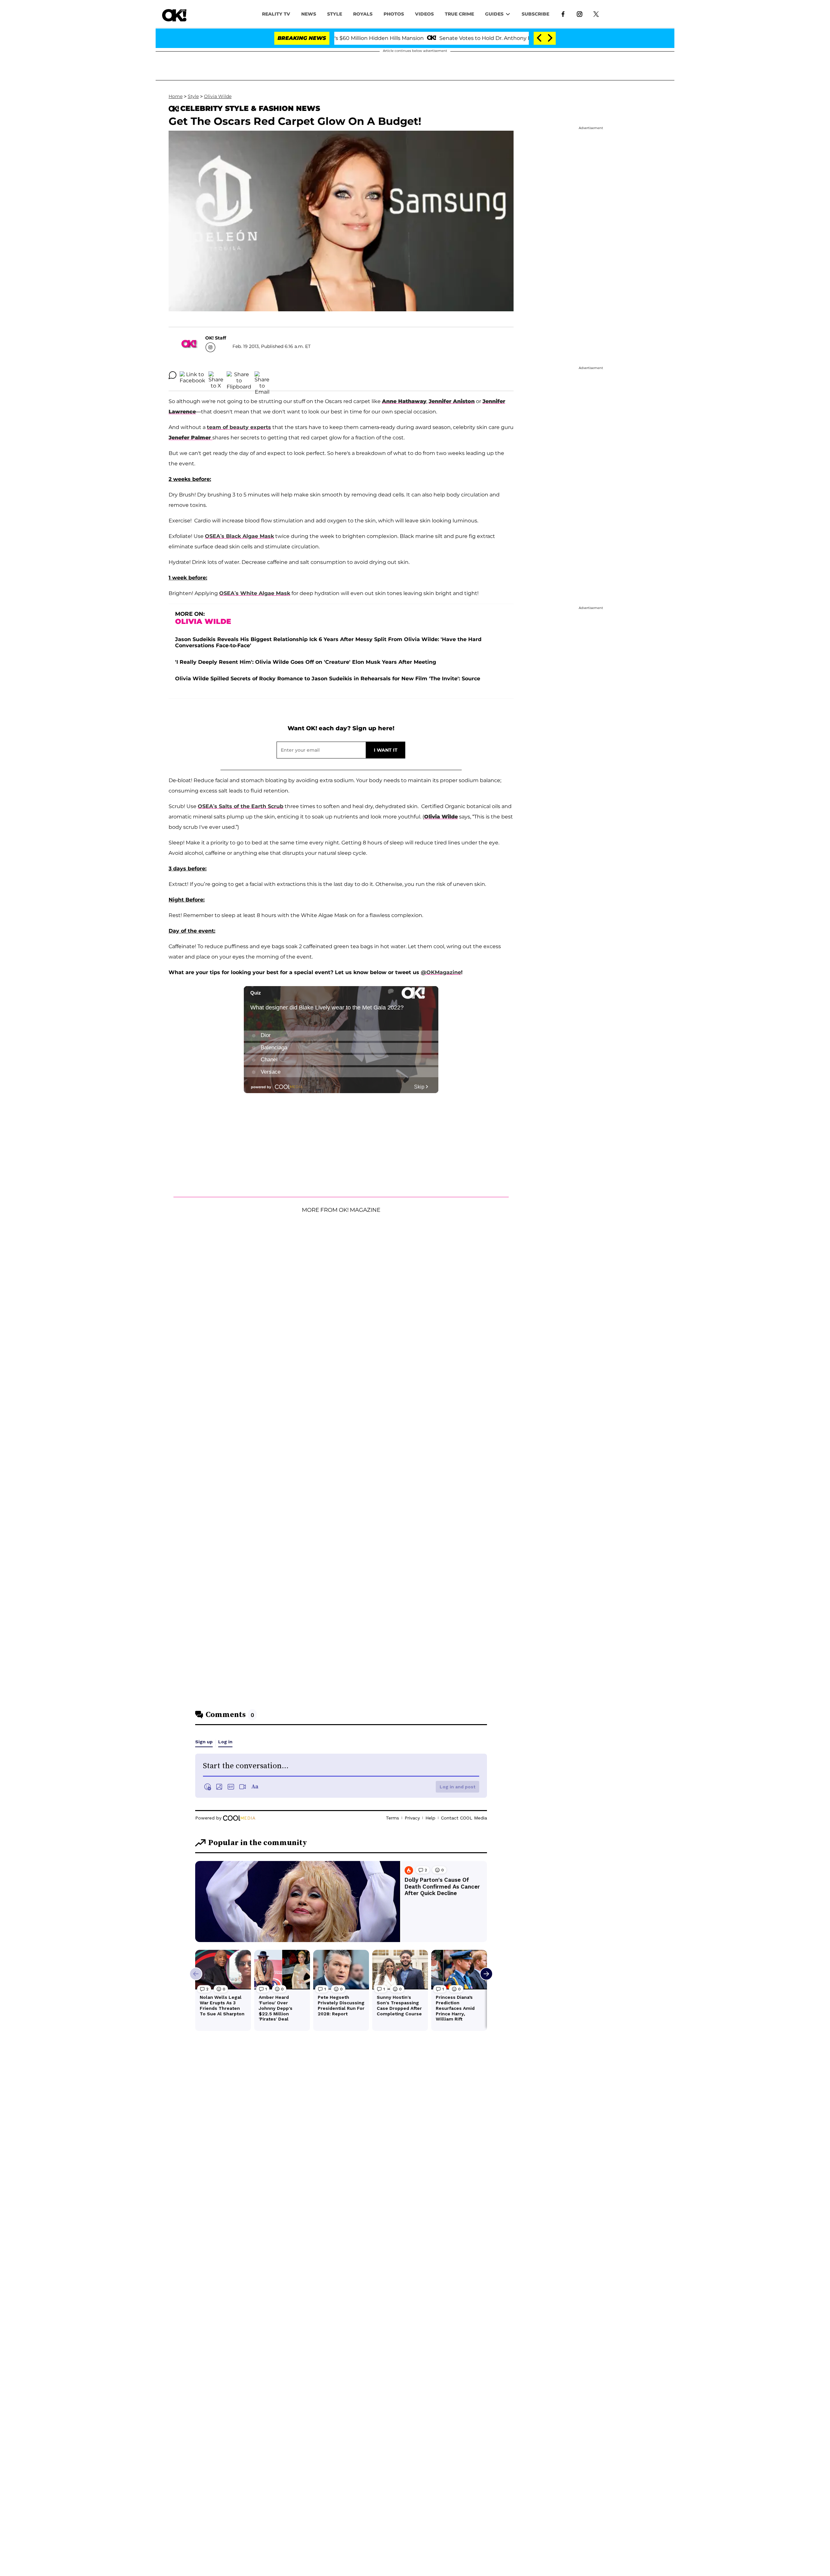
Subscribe (535, 14)
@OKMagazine (441, 972)
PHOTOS (394, 14)
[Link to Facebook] (563, 14)
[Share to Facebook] (192, 375)
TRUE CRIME (459, 14)
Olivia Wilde (218, 96)
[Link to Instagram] (580, 14)
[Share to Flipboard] (239, 375)
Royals (363, 14)
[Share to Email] (262, 375)
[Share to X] (216, 375)
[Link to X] (596, 14)
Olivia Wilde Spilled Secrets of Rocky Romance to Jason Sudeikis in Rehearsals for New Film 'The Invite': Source (328, 679)
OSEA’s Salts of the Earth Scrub (241, 806)
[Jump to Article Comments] (172, 375)
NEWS (309, 14)
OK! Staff (216, 338)
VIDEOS (424, 14)
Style (335, 14)
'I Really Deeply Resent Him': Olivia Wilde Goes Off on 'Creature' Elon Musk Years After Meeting (306, 662)
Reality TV (276, 14)
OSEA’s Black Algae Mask (239, 536)
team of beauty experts (239, 427)
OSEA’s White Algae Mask (255, 593)
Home (176, 96)
